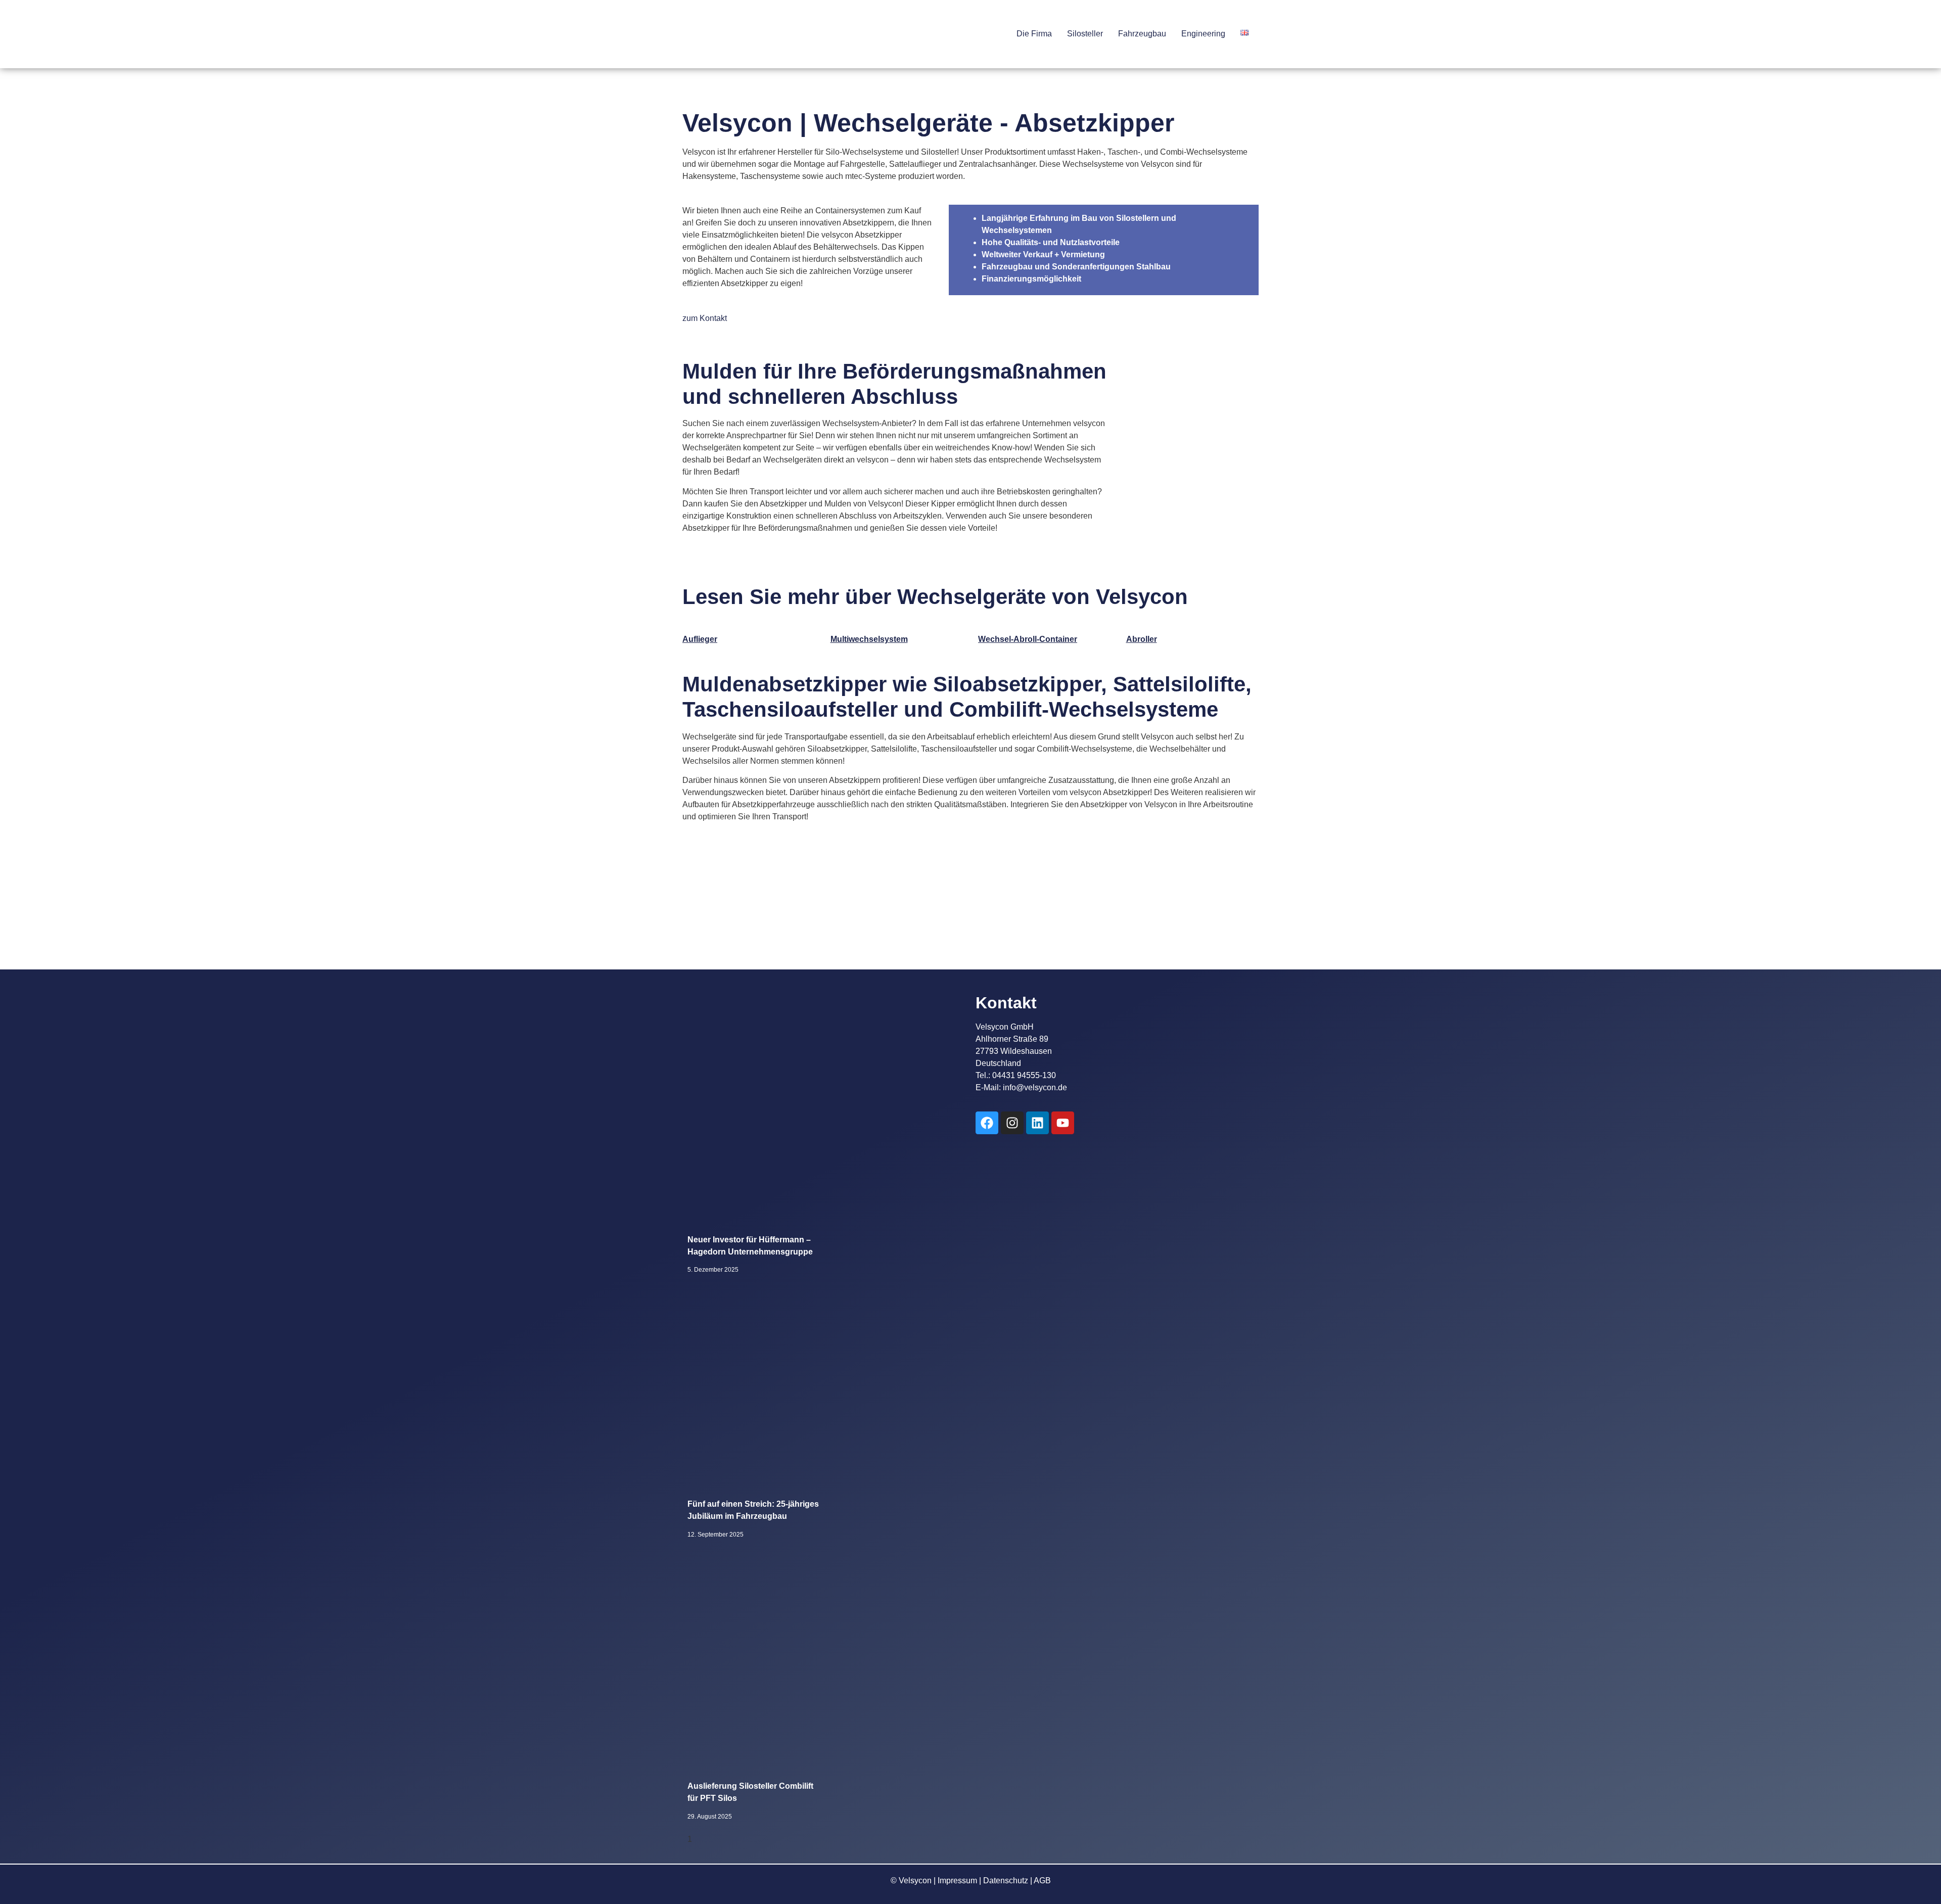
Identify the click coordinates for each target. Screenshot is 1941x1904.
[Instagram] (1012, 1123)
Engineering (1203, 34)
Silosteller (1085, 34)
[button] (1037, 34)
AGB (1042, 1880)
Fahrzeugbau (1142, 34)
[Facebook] (987, 1123)
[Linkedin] (1037, 1123)
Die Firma (1034, 34)
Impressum (957, 1880)
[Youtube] (1063, 1123)
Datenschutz (1006, 1880)
